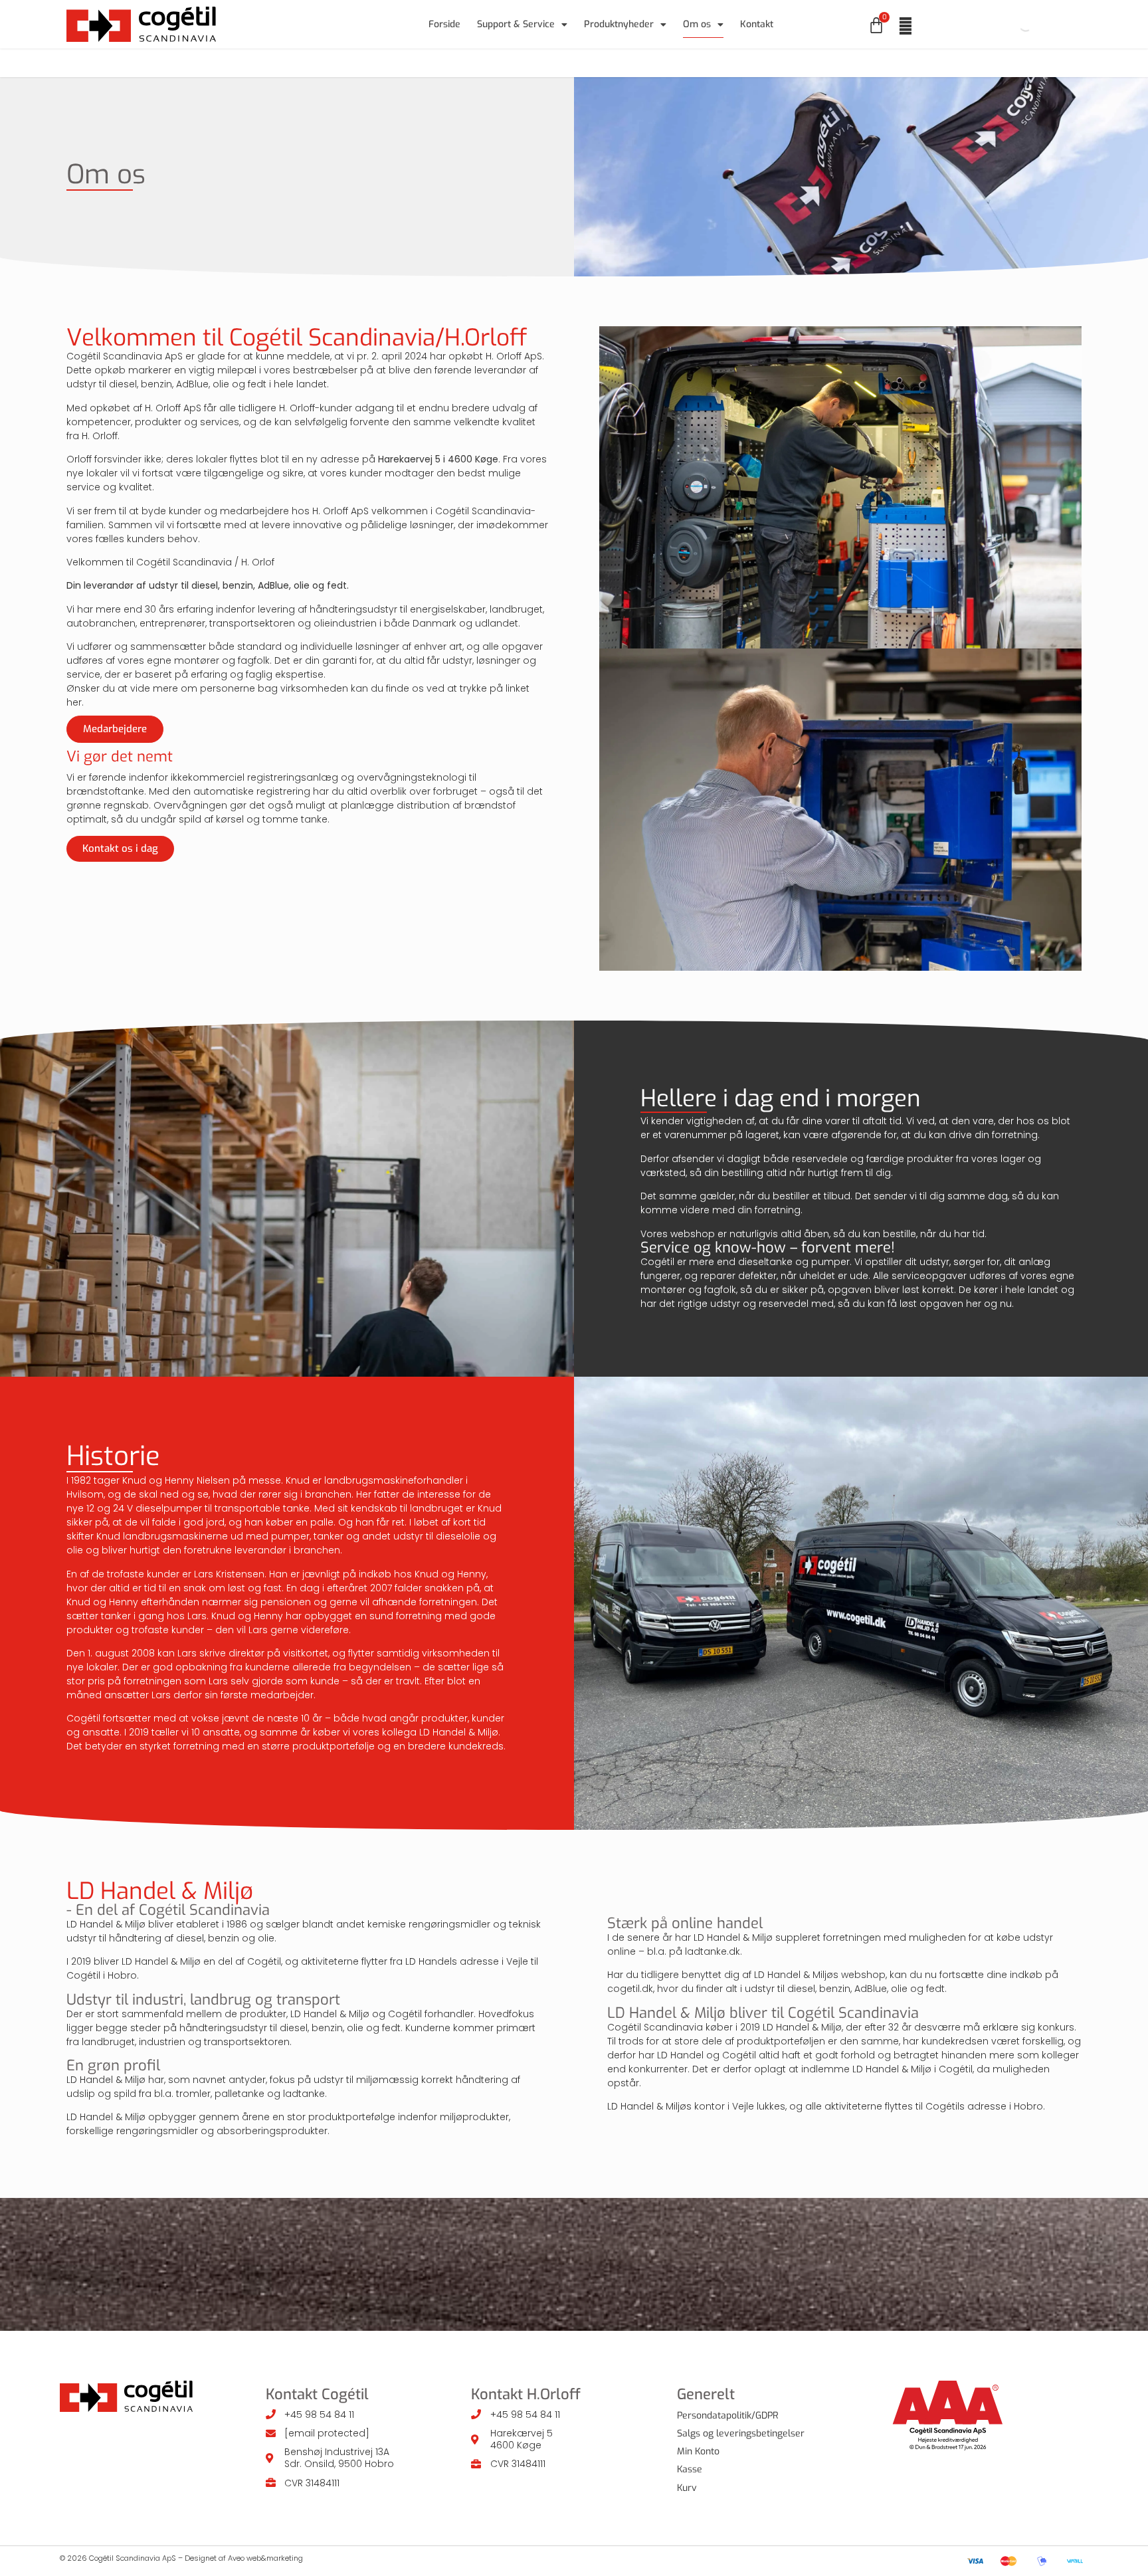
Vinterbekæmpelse (756, 63)
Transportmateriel (649, 63)
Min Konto (698, 2451)
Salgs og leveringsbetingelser (741, 2433)
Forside (444, 24)
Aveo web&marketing (265, 2558)
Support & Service (516, 24)
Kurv (687, 2488)
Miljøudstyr (557, 63)
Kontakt (757, 24)
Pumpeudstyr (313, 63)
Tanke (386, 63)
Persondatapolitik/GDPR (728, 2416)
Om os (697, 24)
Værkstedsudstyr (466, 63)
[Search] (1014, 25)
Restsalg (845, 63)
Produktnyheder (619, 24)
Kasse (690, 2469)
